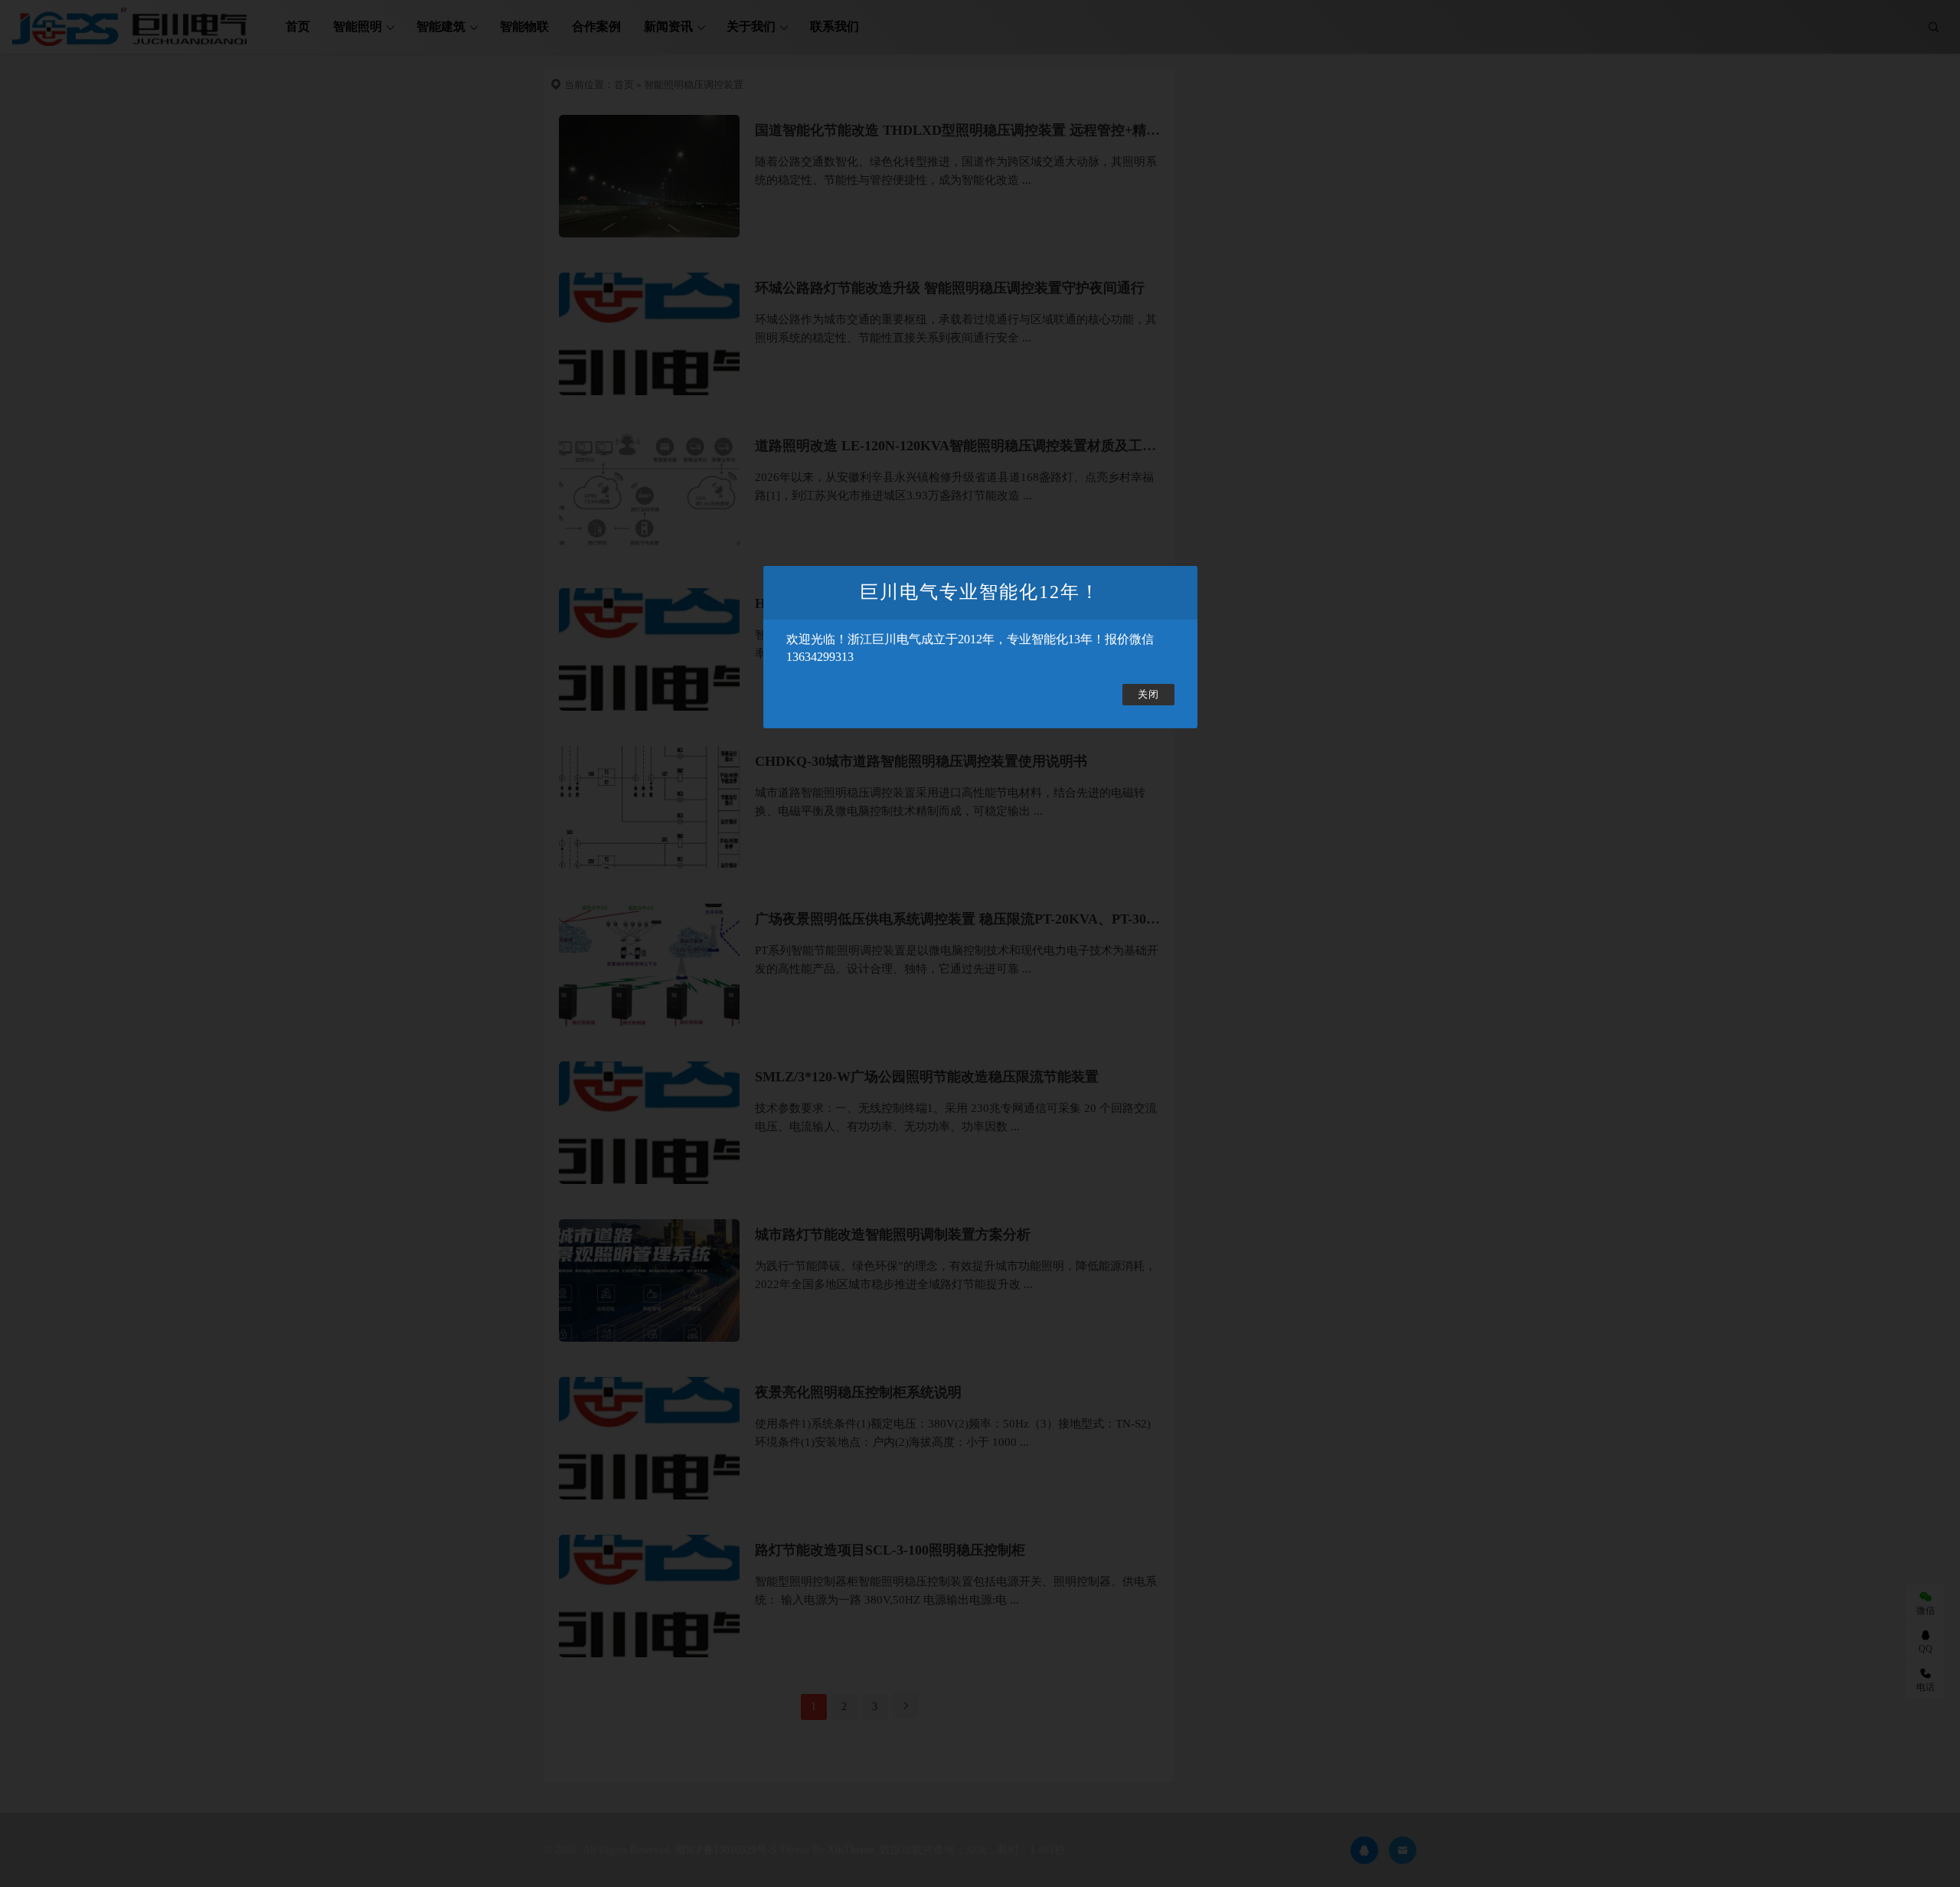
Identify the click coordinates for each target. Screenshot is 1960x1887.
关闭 (1148, 695)
